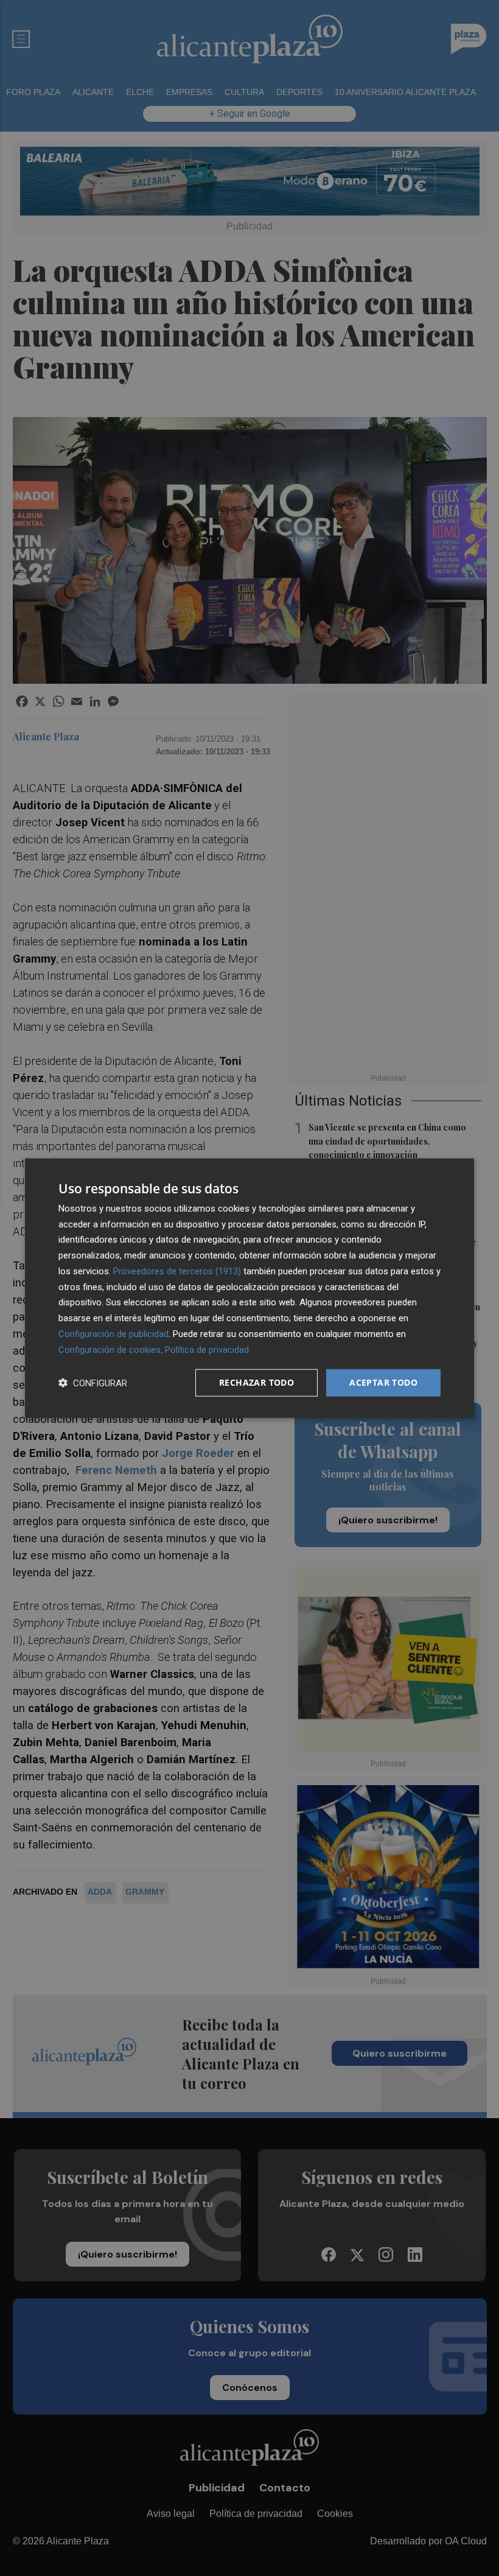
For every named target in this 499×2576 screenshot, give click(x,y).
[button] (93, 1383)
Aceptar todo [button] (383, 1382)
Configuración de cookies (110, 1349)
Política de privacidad (207, 1349)
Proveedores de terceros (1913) (177, 1271)
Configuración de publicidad (113, 1334)
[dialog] (249, 1288)
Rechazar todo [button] (256, 1382)
